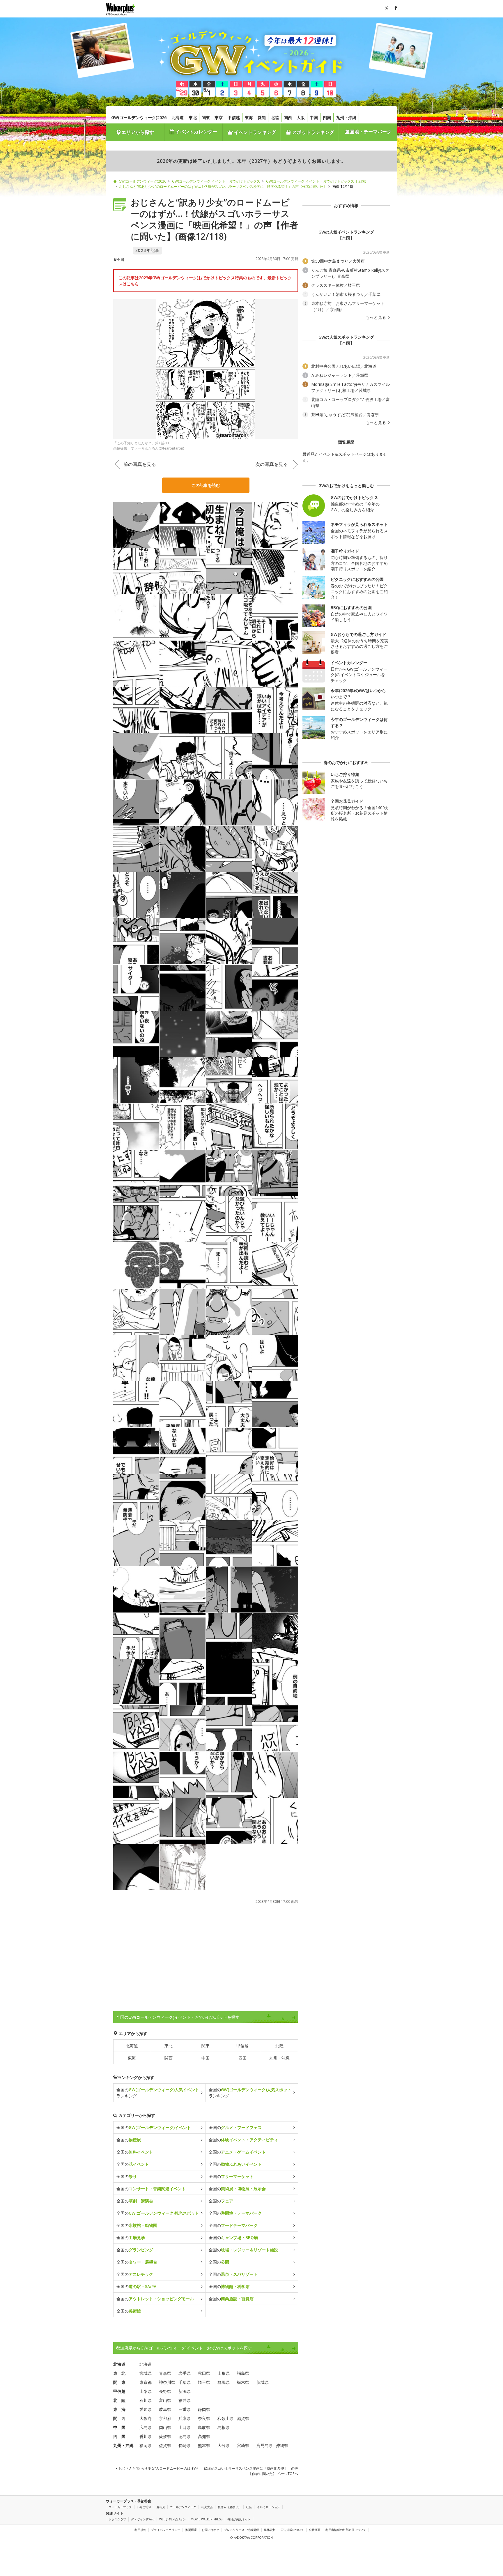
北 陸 (119, 2400)
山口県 (185, 2427)
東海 (249, 117)
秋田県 (204, 2373)
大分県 (224, 2445)
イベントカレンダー (196, 132)
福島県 (243, 2373)
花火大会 (207, 2507)
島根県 (224, 2427)
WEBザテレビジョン (172, 2519)
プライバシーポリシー (166, 2530)
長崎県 (185, 2445)
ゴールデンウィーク (183, 2507)
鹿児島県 (265, 2445)
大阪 (301, 117)
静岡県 (204, 2409)
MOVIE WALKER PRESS (207, 2519)
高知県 (204, 2436)
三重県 (185, 2409)
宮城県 (146, 2373)
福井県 (185, 2400)
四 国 (119, 2436)
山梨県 (146, 2391)
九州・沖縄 (346, 117)
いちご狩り (144, 2507)
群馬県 (224, 2382)
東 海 (119, 2409)
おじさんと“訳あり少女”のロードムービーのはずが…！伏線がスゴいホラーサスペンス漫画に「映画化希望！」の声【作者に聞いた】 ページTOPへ (208, 2471)
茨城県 (263, 2382)
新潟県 (185, 2391)
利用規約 (140, 2530)
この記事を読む (206, 485)
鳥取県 (204, 2427)
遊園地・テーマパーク (368, 132)
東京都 (146, 2382)
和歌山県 (226, 2418)
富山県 (165, 2400)
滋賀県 (243, 2418)
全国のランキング (158, 2093)
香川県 (146, 2436)
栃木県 (243, 2382)
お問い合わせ (210, 2530)
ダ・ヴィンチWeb (143, 2519)
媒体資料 (270, 2530)
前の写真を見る (140, 464)
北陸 (275, 117)
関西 (288, 117)
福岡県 (146, 2445)
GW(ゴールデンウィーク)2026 (139, 117)
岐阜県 (165, 2409)
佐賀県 (165, 2445)
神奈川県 (167, 2382)
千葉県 (185, 2382)
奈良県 (204, 2418)
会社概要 (315, 2530)
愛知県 (146, 2409)
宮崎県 (243, 2445)
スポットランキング (313, 132)
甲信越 (234, 117)
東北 (193, 117)
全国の (154, 2127)
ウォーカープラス (120, 2507)
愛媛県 (165, 2436)
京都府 (165, 2418)
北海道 (178, 117)
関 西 (119, 2418)
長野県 (165, 2391)
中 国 (119, 2427)
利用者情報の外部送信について (346, 2530)
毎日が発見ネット (239, 2519)
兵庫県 (185, 2418)
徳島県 (185, 2436)
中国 (314, 117)
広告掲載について (292, 2530)
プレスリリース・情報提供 (242, 2530)
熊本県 (204, 2445)
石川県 (146, 2400)
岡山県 (165, 2427)
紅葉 (249, 2507)
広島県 (146, 2427)
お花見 (161, 2507)
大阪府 (146, 2418)
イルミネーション (268, 2507)
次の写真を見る (272, 464)
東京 (219, 117)
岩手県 (185, 2373)
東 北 (119, 2373)
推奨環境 (191, 2530)
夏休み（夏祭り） (229, 2507)
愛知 (262, 117)
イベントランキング (254, 132)
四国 (327, 117)
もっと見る (376, 317)
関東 (206, 117)
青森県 (165, 2373)
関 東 (119, 2382)
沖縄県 (282, 2445)
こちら (133, 284)
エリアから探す (138, 132)
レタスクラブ (117, 2519)
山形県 (224, 2373)
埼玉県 (204, 2382)
